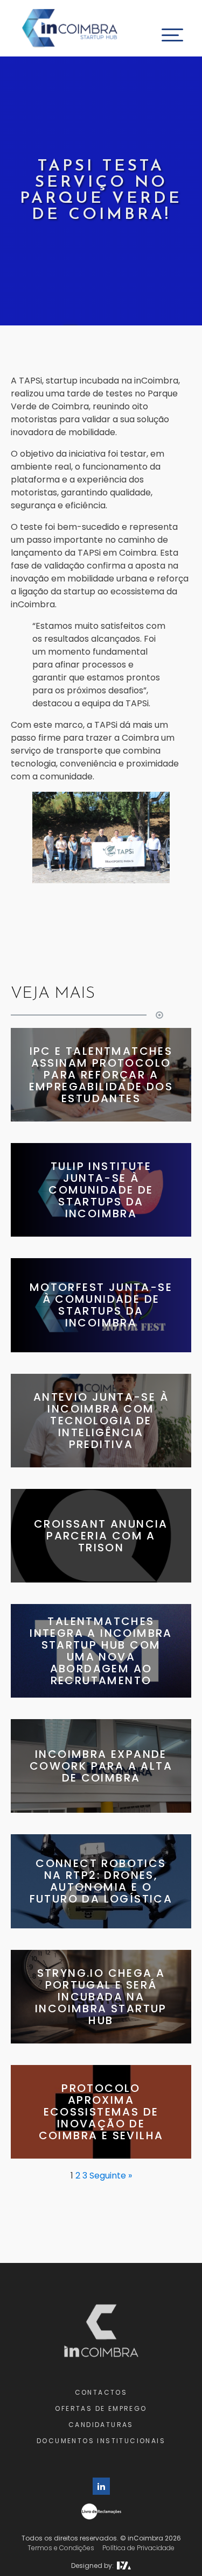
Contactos (101, 2392)
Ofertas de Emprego (101, 2408)
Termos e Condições (61, 2548)
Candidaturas (101, 2425)
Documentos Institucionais (101, 2441)
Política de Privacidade (138, 2548)
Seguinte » (111, 2176)
